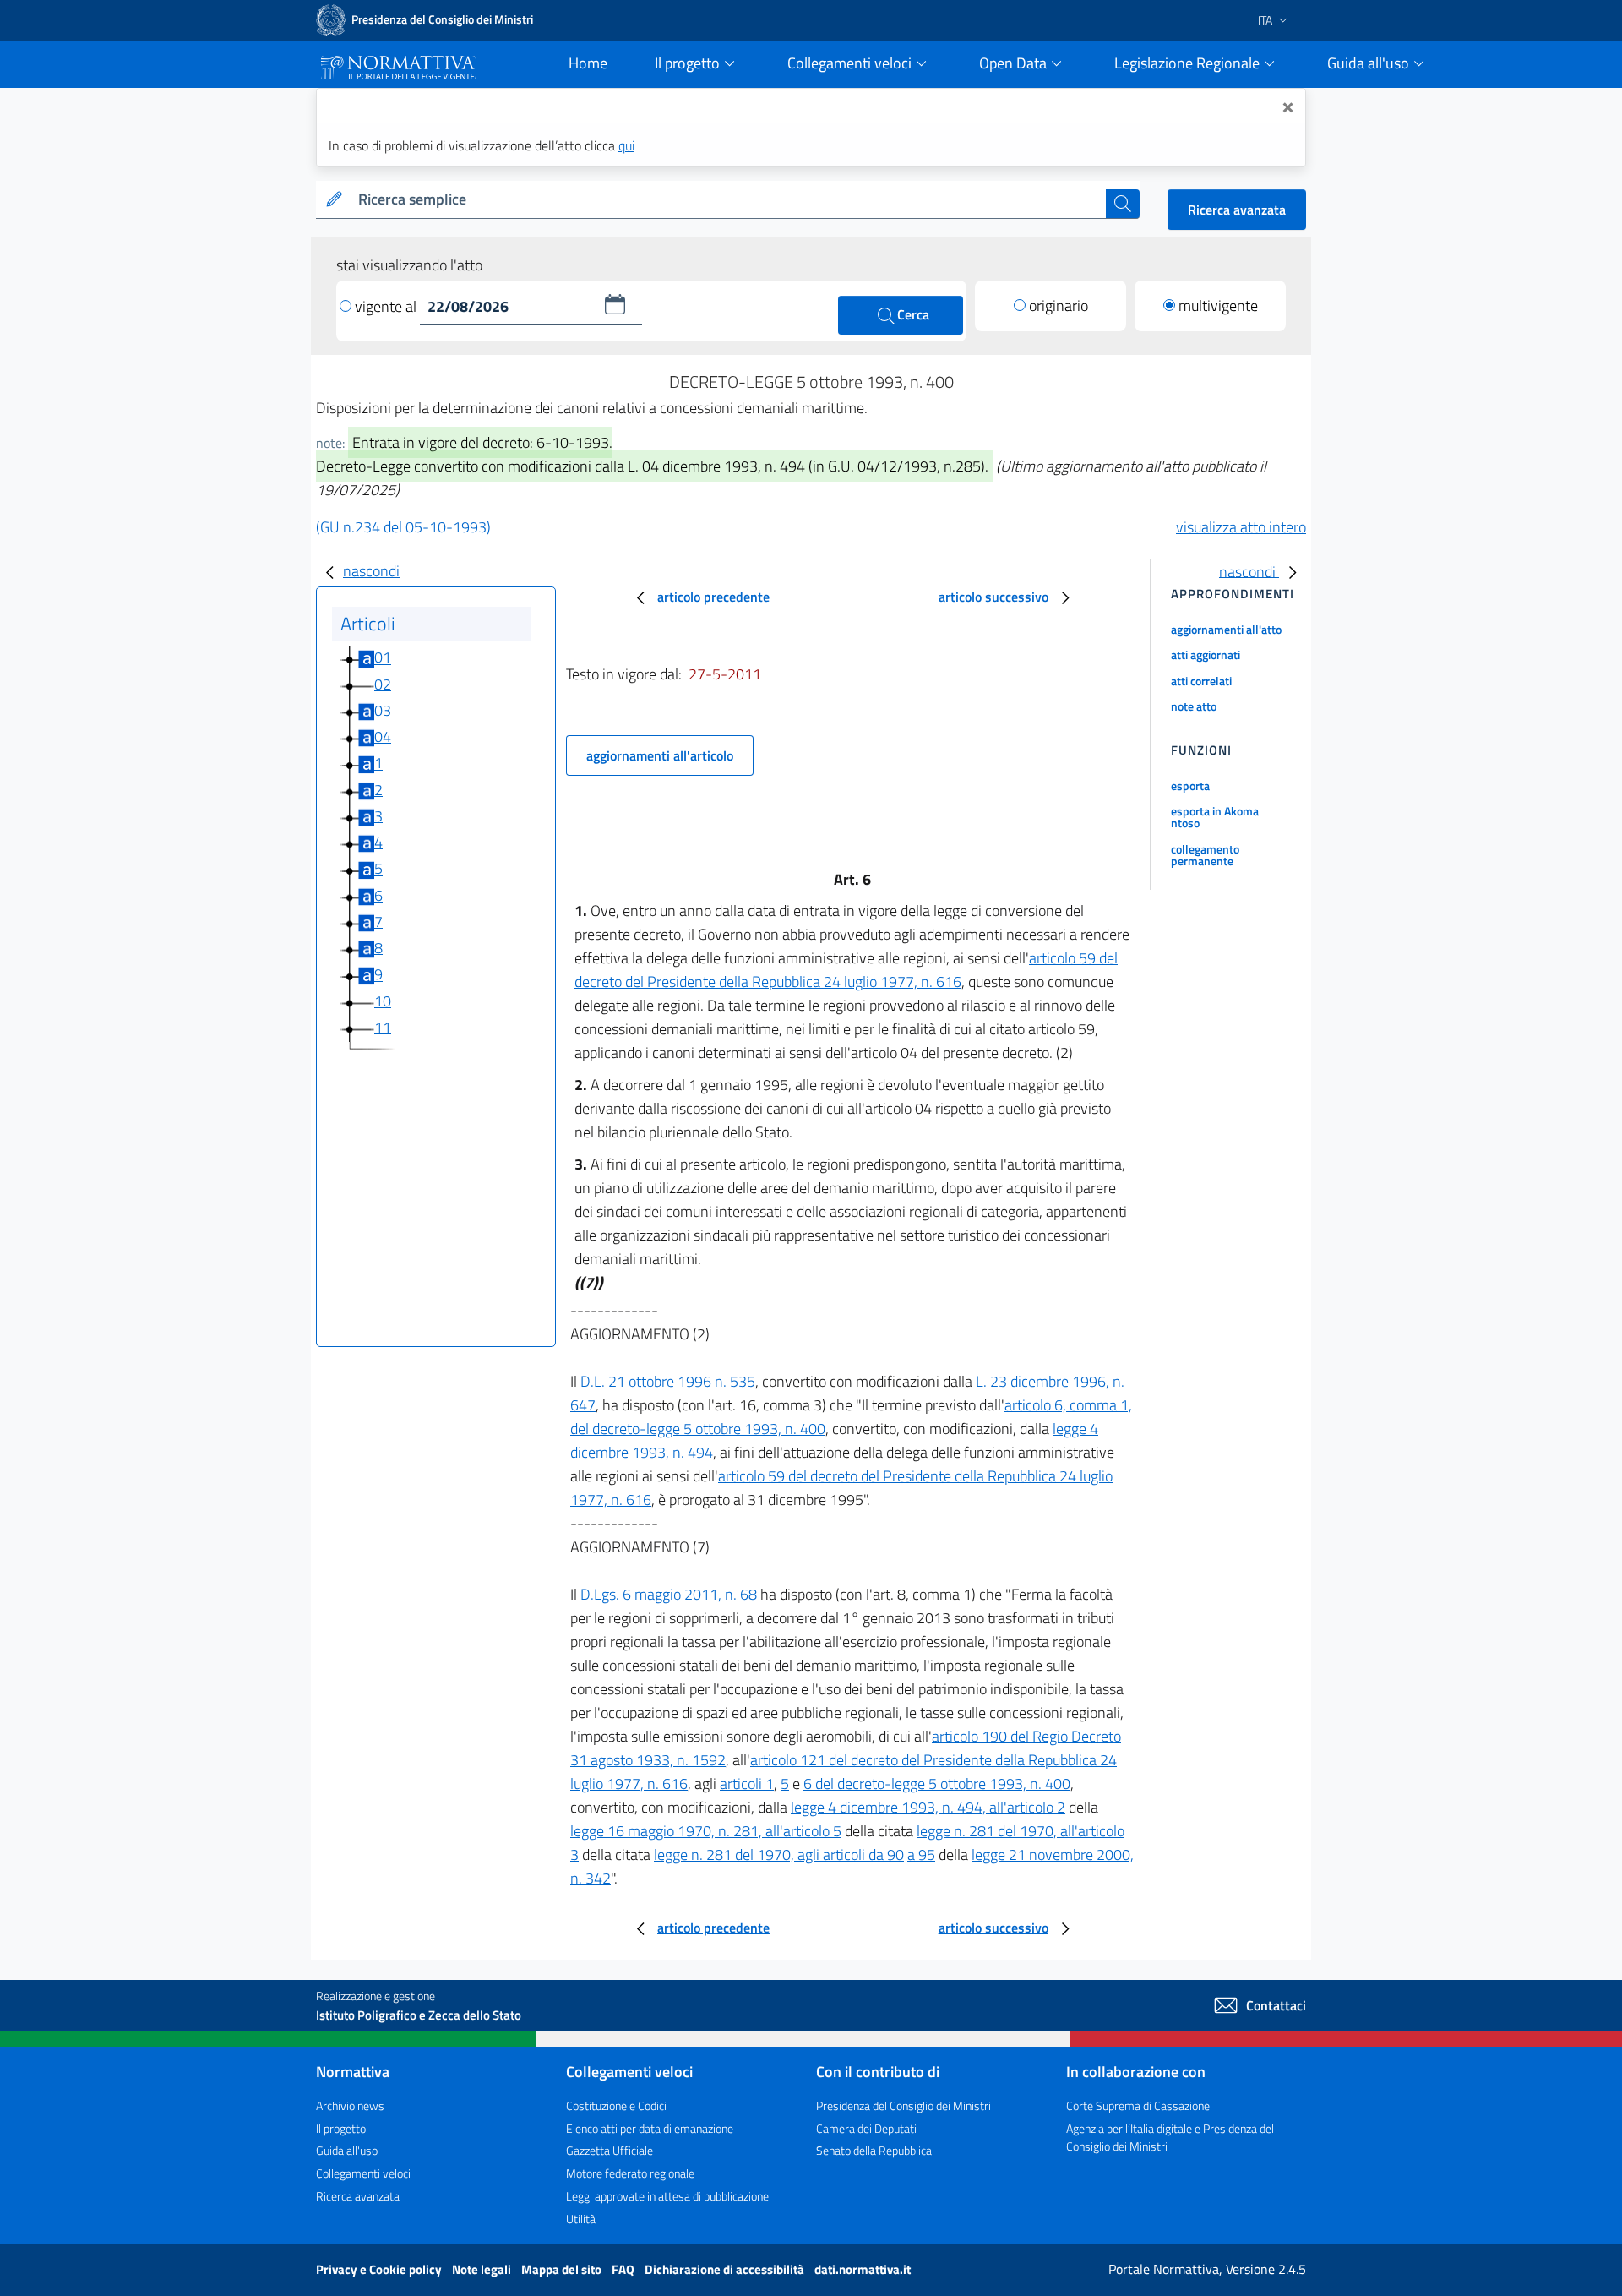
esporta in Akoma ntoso (1215, 817)
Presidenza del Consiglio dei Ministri (904, 2105)
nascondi (371, 571)
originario (1059, 305)
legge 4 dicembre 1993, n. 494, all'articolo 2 (928, 1807)
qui (626, 145)
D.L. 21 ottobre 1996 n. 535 (668, 1381)
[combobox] (729, 200)
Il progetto (341, 2128)
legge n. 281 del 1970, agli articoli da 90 (779, 1854)
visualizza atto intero (1241, 527)
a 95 (921, 1854)
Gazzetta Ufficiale (610, 2150)
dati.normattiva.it (863, 2269)
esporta (1190, 785)
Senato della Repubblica (874, 2150)
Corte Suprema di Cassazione (1138, 2105)
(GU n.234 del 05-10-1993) (403, 527)
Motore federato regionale (630, 2173)
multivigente (1218, 305)
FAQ (624, 2269)
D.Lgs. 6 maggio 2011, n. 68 (669, 1594)
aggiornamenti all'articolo (660, 755)
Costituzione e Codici (616, 2105)
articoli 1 (747, 1783)
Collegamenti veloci (363, 2173)
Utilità (581, 2219)
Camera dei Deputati (866, 2128)
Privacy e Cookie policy (380, 2269)
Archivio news (350, 2105)
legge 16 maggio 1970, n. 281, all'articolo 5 (706, 1831)
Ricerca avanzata (1237, 210)
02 (383, 684)
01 (383, 658)
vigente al (387, 306)
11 (383, 1027)
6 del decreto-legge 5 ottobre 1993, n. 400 (937, 1783)
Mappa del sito (563, 2269)
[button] (615, 304)
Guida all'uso (347, 2150)
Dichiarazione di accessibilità (726, 2269)
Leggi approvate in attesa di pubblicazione (667, 2196)
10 (383, 1001)
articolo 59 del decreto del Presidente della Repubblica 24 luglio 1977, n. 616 (846, 970)
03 (383, 710)
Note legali (483, 2269)
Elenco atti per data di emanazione (650, 2128)
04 (383, 736)
